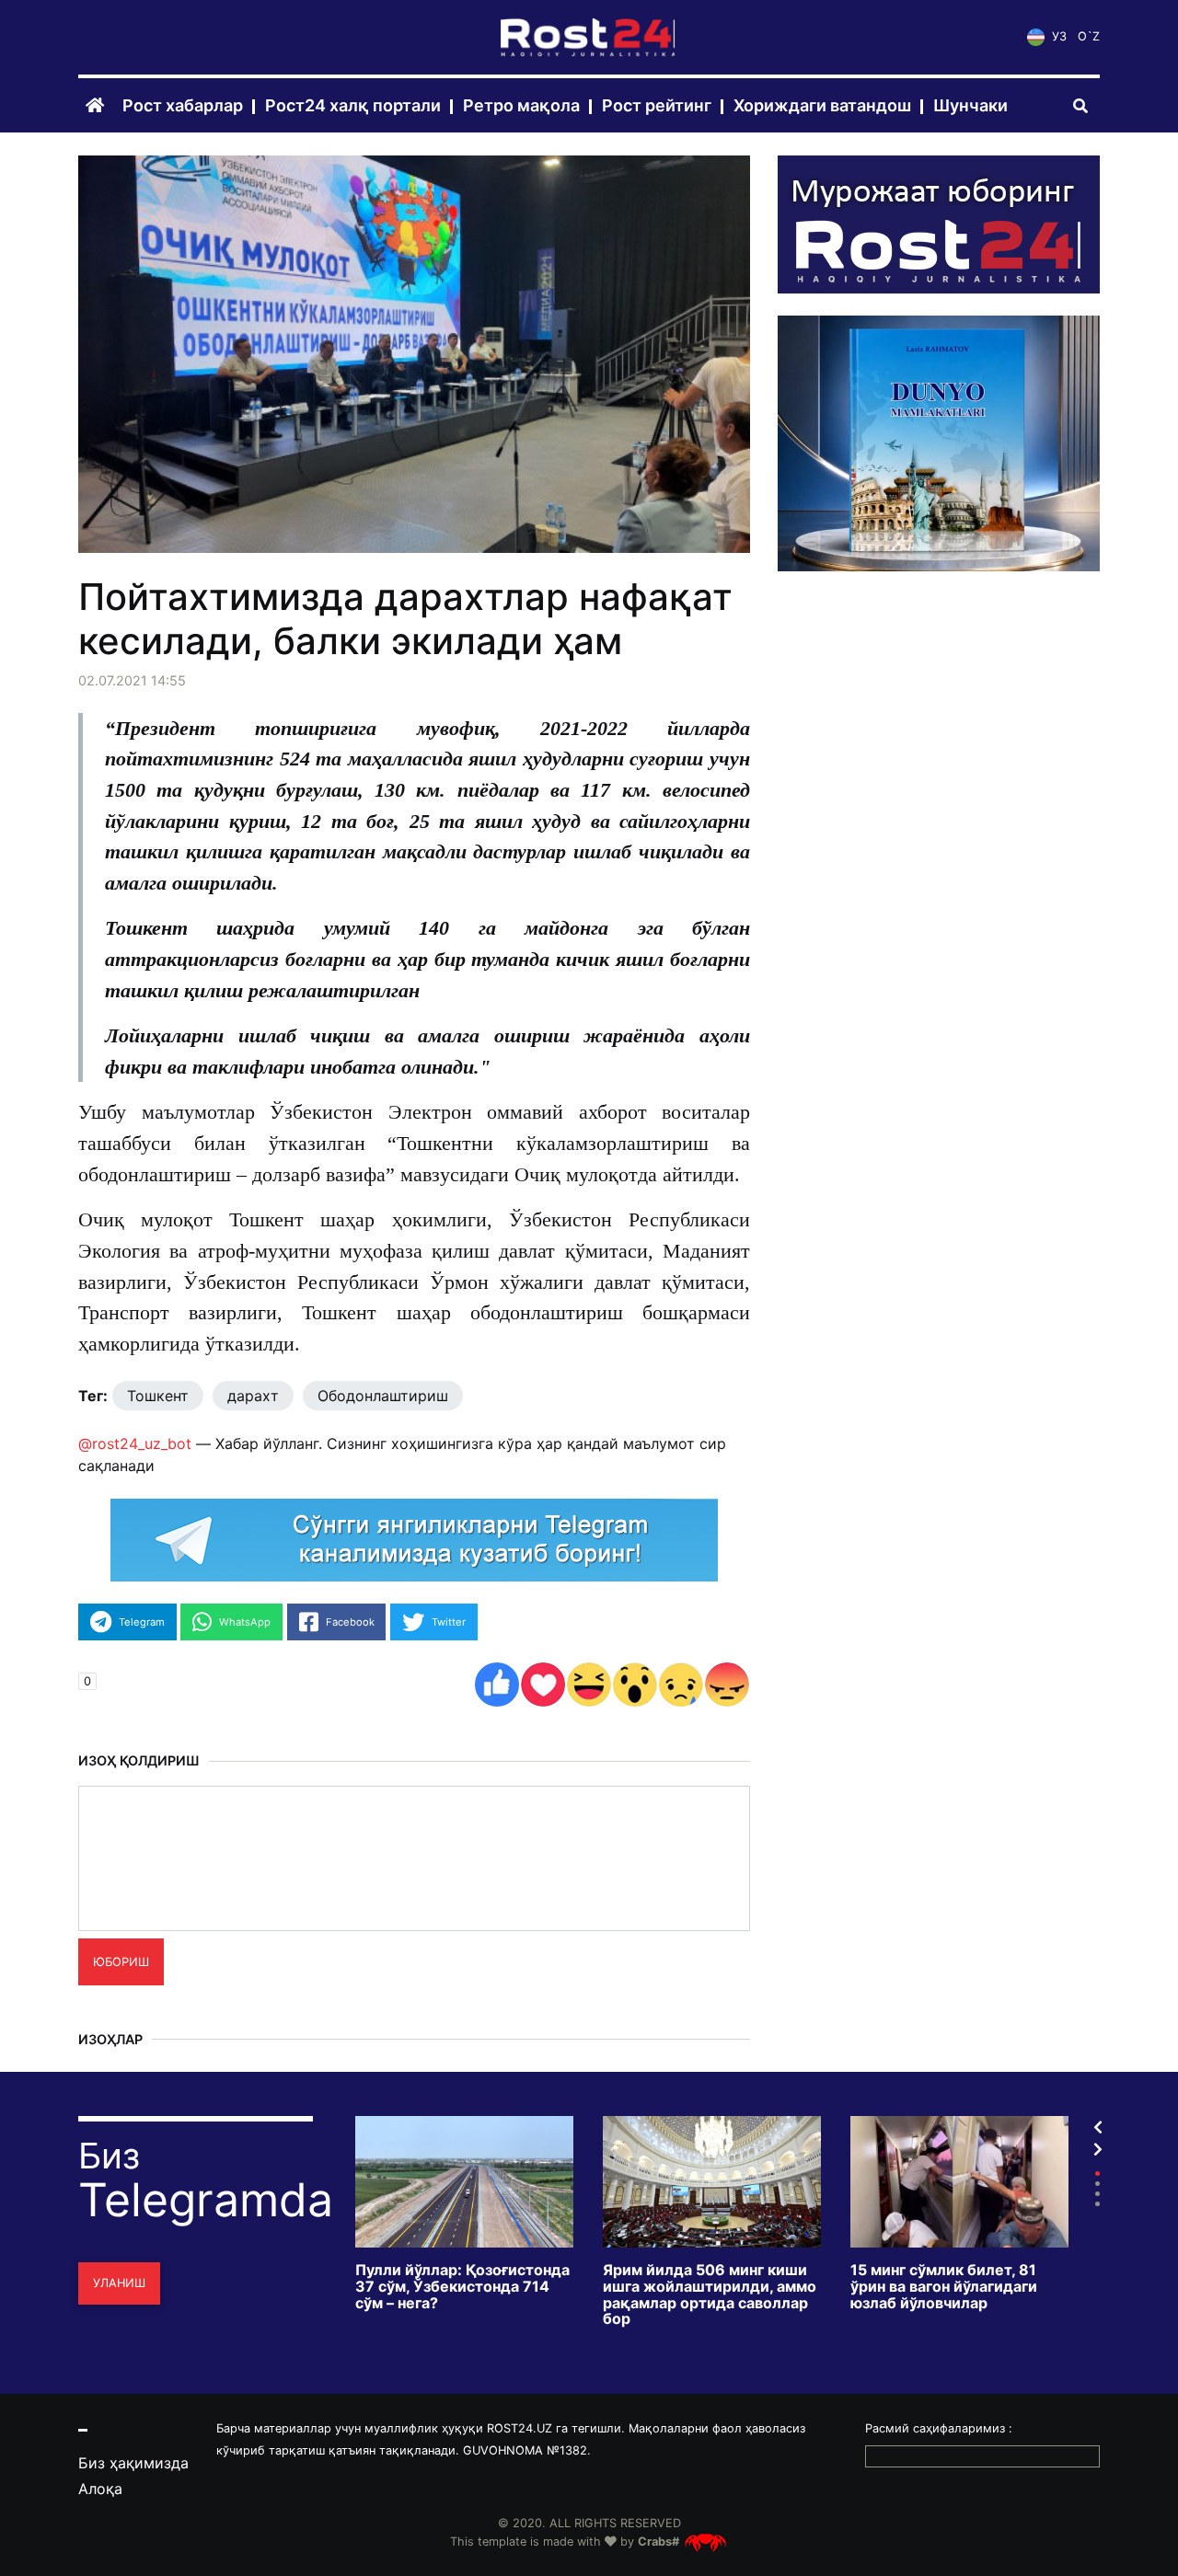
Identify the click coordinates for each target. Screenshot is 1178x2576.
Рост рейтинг (657, 106)
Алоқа (100, 2489)
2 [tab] (1097, 2184)
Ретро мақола (521, 106)
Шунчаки (970, 106)
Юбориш (121, 1962)
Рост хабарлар (183, 106)
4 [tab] (1097, 2204)
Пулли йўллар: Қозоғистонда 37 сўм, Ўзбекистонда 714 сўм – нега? (462, 2287)
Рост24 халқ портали (353, 106)
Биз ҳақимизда (133, 2463)
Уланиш (119, 2283)
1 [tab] (1097, 2173)
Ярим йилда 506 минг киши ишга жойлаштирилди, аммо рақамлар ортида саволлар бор (710, 2294)
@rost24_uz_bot (135, 1443)
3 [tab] (1097, 2194)
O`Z (1089, 37)
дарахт (253, 1396)
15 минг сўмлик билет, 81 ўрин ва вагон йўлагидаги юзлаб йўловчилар (944, 2287)
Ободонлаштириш (383, 1396)
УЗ (1057, 37)
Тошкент (158, 1396)
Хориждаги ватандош (822, 106)
